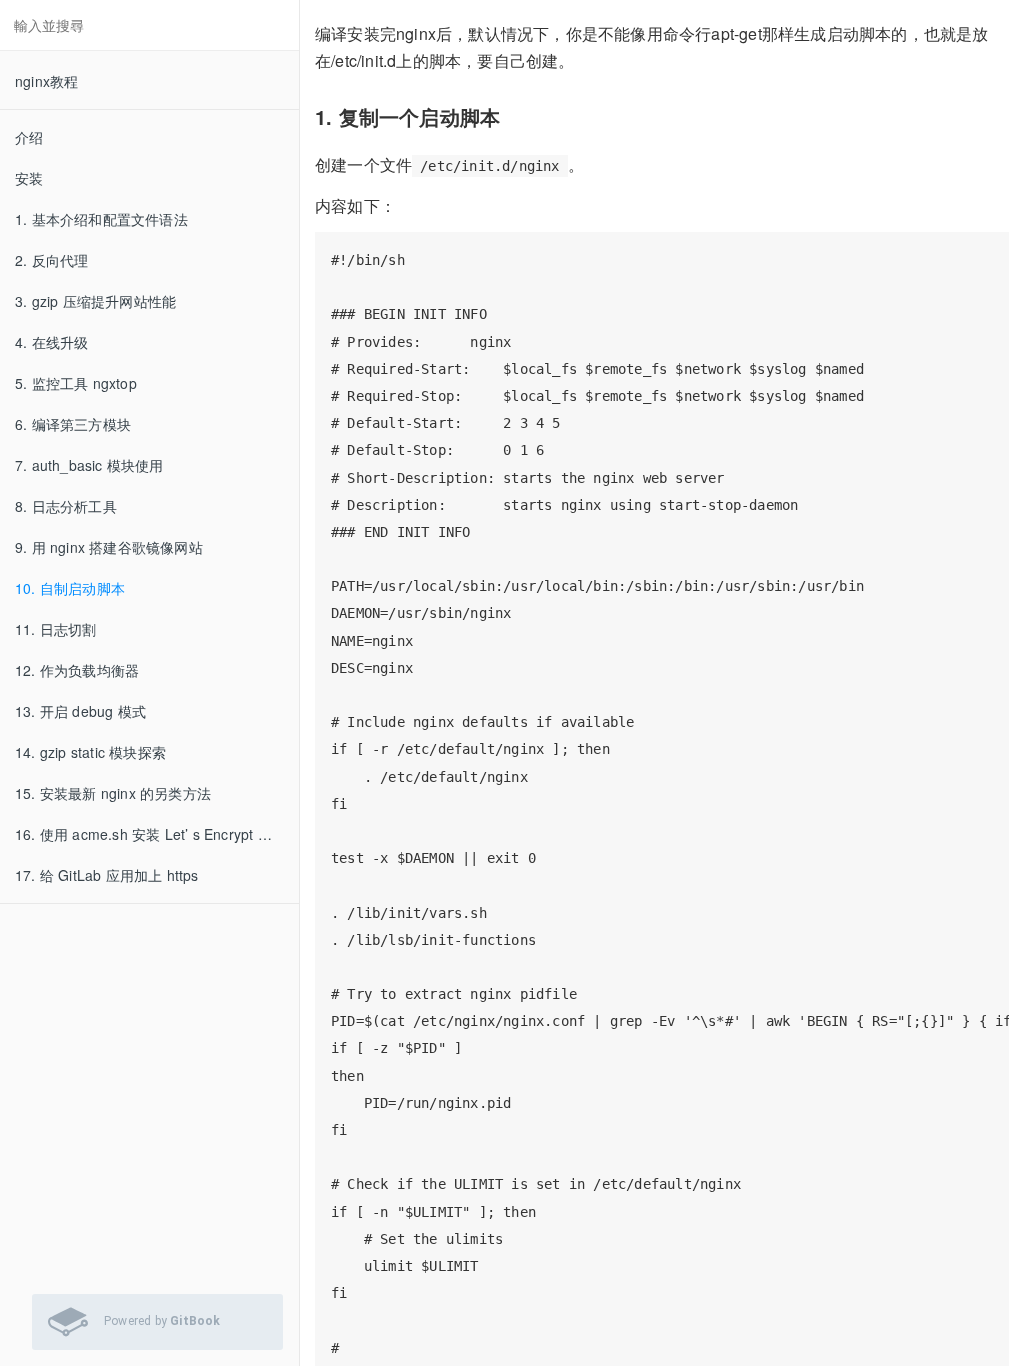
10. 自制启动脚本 (70, 588)
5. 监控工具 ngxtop (76, 383)
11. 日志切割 (56, 629)
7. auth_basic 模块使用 (89, 465)
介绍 (29, 137)
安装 (29, 178)
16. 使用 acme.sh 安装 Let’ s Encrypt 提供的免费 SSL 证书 (157, 834)
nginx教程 (46, 81)
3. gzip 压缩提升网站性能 (95, 301)
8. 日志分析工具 (66, 506)
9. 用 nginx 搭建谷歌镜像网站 (109, 547)
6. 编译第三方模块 (73, 424)
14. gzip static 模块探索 (90, 752)
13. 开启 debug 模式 (80, 711)
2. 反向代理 (51, 260)
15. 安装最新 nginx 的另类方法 (113, 793)
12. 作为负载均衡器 (77, 670)
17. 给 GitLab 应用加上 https (107, 875)
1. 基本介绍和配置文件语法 (101, 219)
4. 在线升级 (51, 342)
